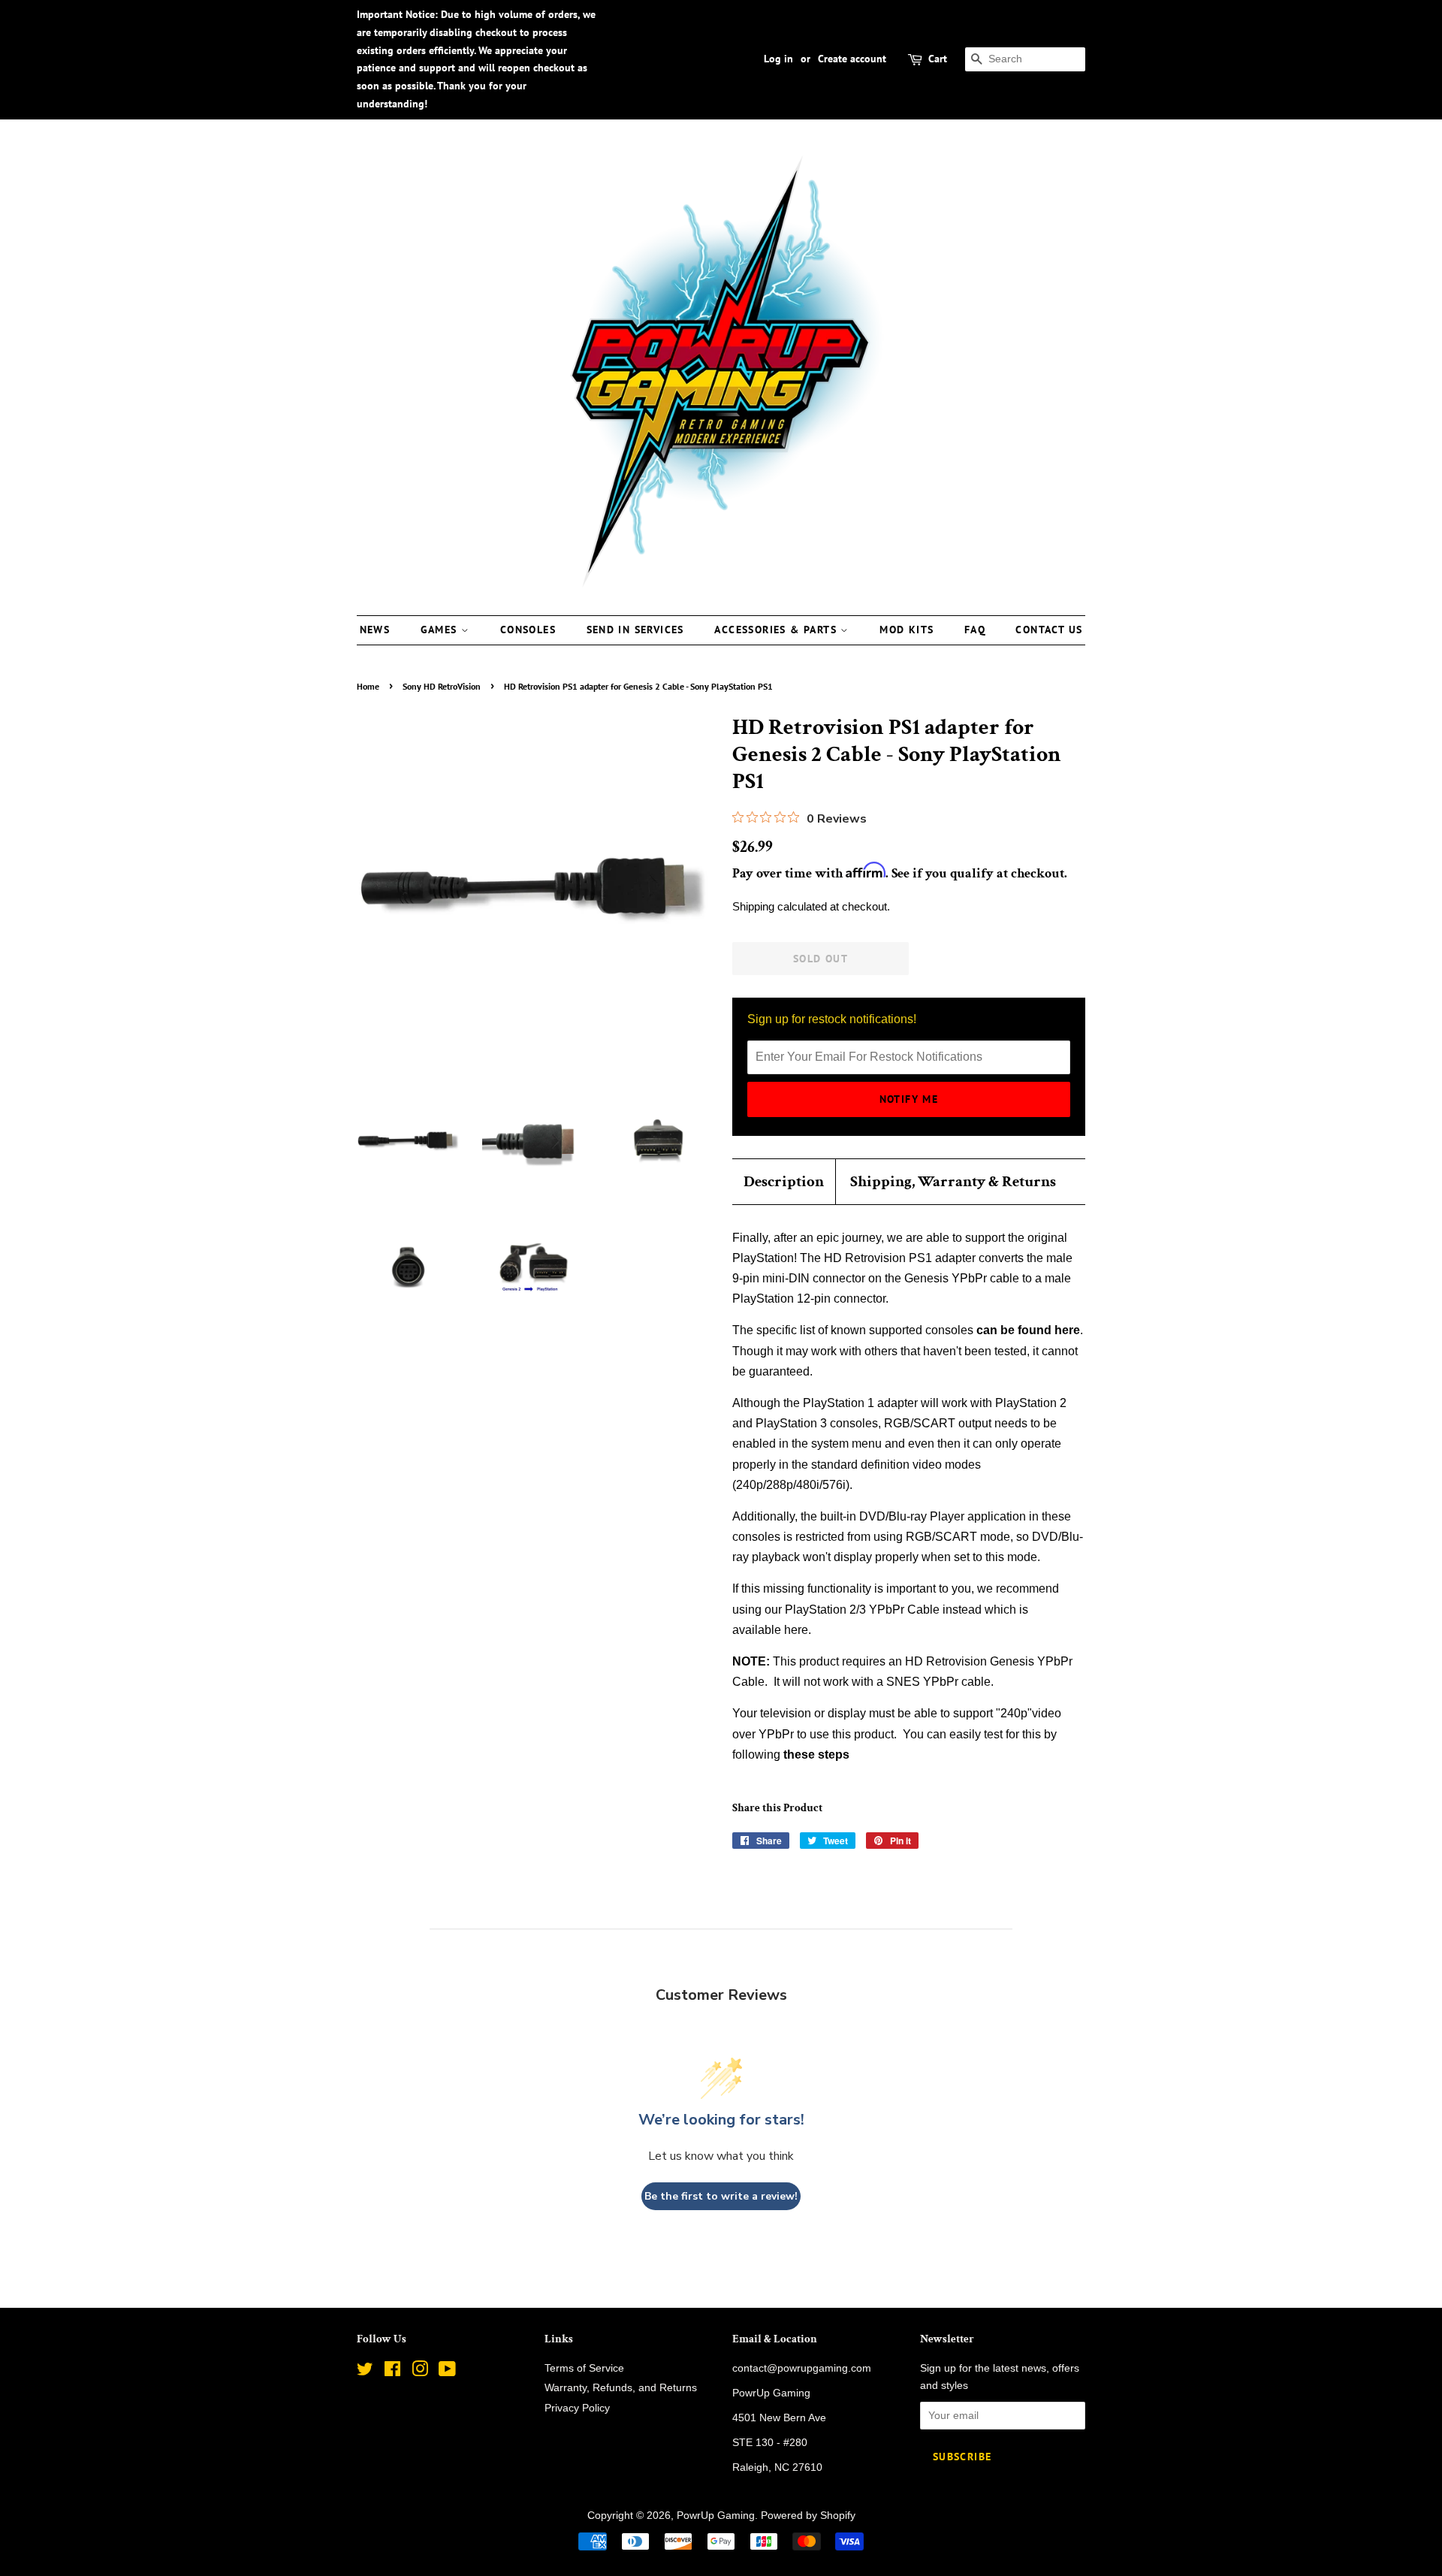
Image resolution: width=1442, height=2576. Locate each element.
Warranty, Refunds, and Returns (621, 2388)
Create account (852, 59)
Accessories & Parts (777, 630)
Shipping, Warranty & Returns (953, 1181)
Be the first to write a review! (721, 2196)
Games (441, 630)
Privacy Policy (577, 2408)
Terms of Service (584, 2368)
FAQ (975, 630)
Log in (778, 59)
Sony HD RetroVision (442, 686)
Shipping (753, 906)
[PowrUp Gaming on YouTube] (447, 2372)
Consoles (528, 630)
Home (368, 686)
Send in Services (635, 630)
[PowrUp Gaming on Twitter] (365, 2372)
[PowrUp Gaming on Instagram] (420, 2372)
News (375, 630)
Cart (938, 59)
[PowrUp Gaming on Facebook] (392, 2372)
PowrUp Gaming (716, 2516)
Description (784, 1181)
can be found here (1028, 1330)
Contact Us (1049, 630)
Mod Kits (907, 630)
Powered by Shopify (808, 2516)
